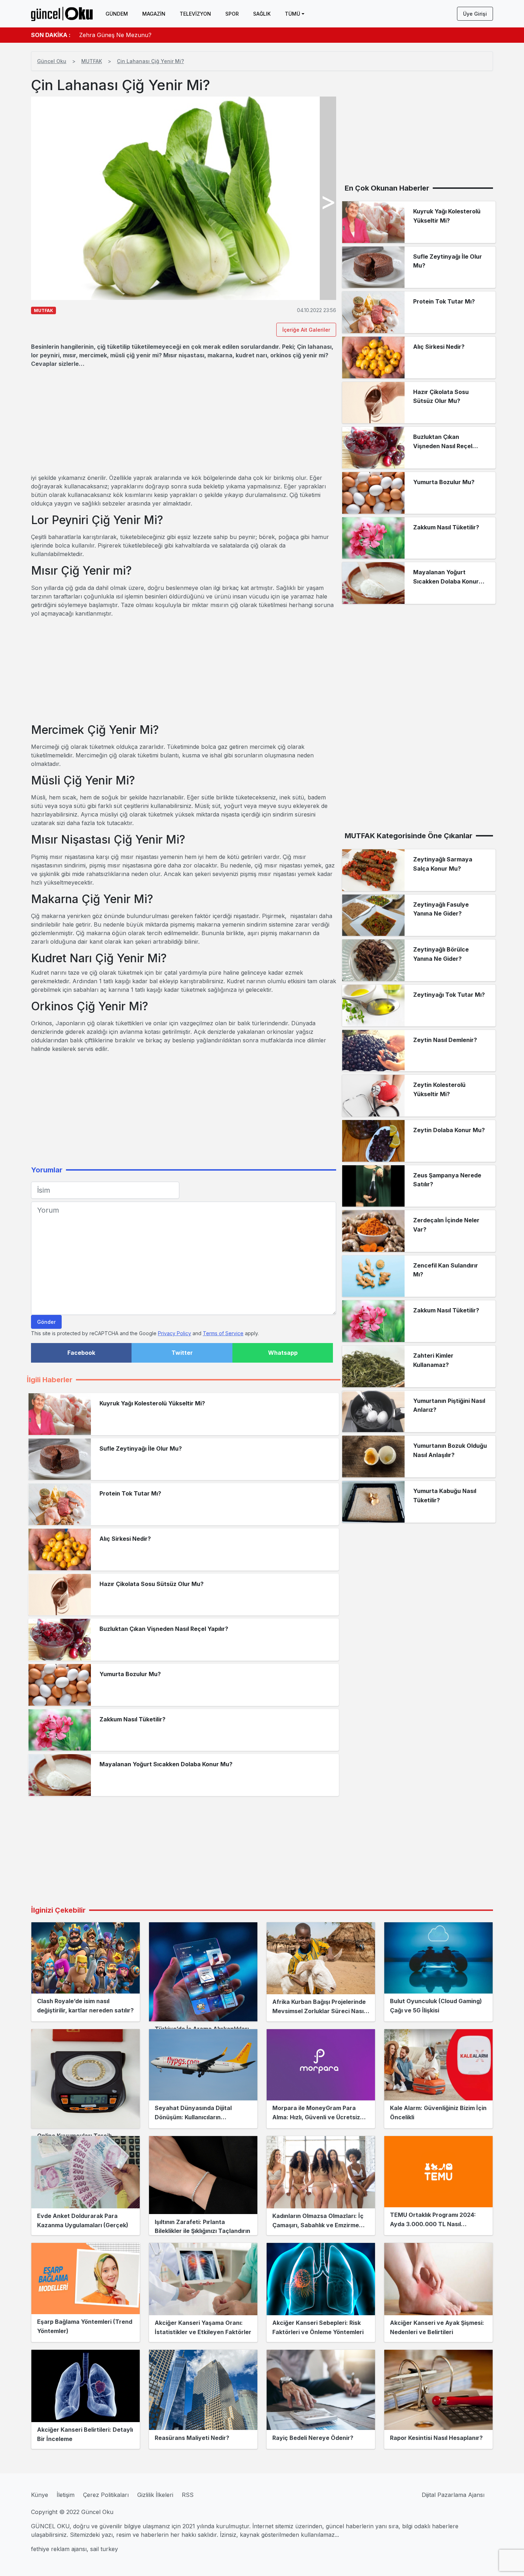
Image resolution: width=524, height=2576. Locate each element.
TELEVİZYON (195, 14)
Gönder (46, 1322)
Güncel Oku (52, 61)
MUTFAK (92, 61)
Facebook (81, 1353)
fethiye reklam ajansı (59, 2549)
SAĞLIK (262, 14)
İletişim (66, 2495)
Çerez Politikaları (106, 2495)
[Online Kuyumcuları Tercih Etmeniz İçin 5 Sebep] (86, 2079)
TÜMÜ (292, 14)
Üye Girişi (475, 14)
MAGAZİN (154, 14)
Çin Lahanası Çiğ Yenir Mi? (150, 61)
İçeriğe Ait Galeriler (306, 330)
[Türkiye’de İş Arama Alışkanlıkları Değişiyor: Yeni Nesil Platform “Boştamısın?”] (203, 1972)
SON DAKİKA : (51, 35)
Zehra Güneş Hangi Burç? (115, 35)
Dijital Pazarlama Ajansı (453, 2495)
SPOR (232, 14)
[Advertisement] (184, 421)
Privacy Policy (174, 1333)
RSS (188, 2495)
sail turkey (104, 2549)
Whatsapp (283, 1353)
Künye (40, 2495)
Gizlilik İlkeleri (155, 2495)
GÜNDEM (117, 14)
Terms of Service (223, 1333)
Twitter (182, 1353)
